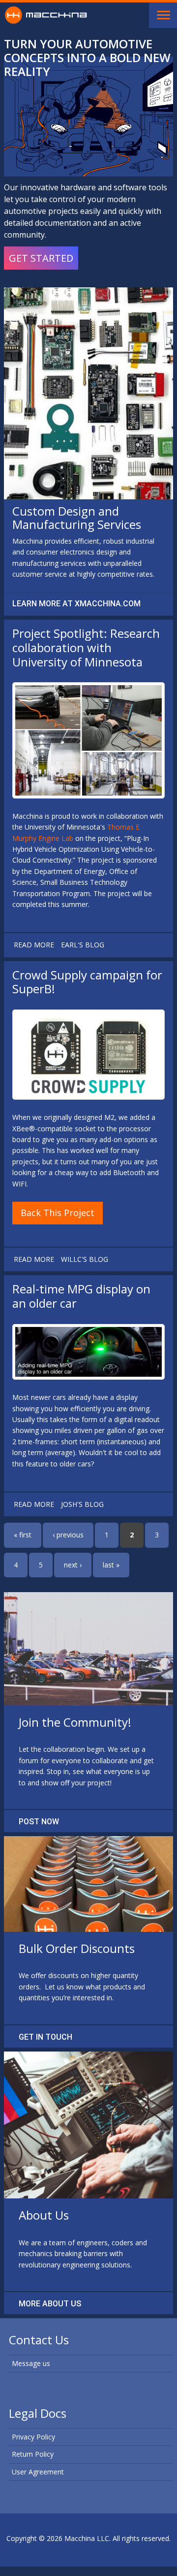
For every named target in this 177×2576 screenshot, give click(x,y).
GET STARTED (41, 258)
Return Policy (33, 2454)
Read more (34, 945)
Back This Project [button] (58, 1213)
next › (73, 1565)
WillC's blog (85, 1259)
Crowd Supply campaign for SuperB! (87, 982)
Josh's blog (82, 1504)
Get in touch (45, 2037)
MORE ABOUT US (50, 2304)
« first (23, 1535)
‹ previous (68, 1535)
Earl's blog (83, 945)
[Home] (46, 14)
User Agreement (38, 2472)
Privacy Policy (33, 2437)
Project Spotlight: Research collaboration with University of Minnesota (86, 647)
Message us (31, 2363)
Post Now (39, 1822)
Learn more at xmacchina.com (76, 604)
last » (111, 1565)
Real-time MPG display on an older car (81, 1296)
